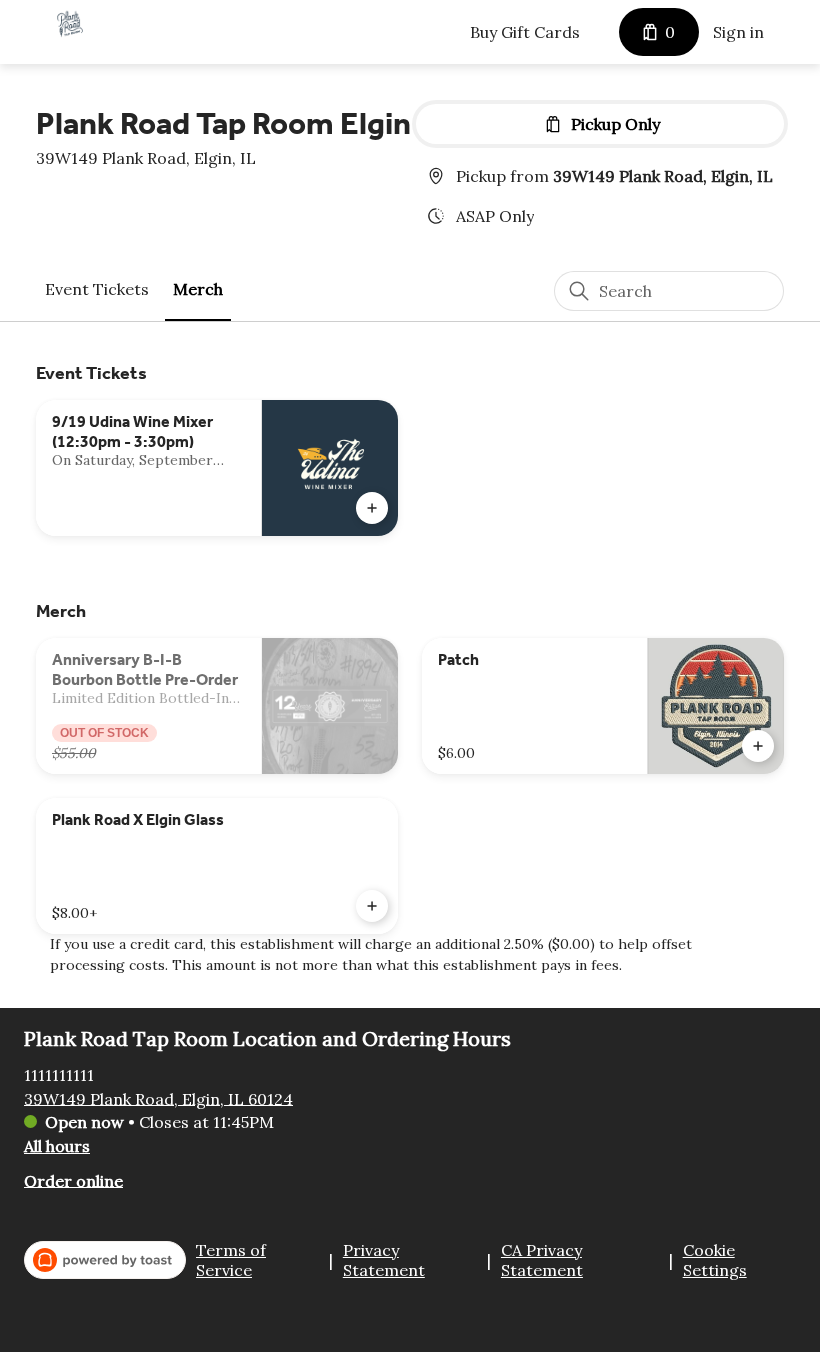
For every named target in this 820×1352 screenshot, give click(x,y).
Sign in (738, 32)
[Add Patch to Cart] (758, 746)
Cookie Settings (715, 1260)
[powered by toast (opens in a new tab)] (105, 1260)
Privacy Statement (384, 1260)
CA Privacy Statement (542, 1260)
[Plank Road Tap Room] (70, 24)
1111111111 (59, 1074)
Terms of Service (231, 1260)
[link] (97, 289)
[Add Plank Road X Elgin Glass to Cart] (372, 906)
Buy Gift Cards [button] (525, 32)
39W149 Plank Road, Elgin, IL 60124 (158, 1098)
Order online (73, 1180)
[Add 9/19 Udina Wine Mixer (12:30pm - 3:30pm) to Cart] (372, 508)
